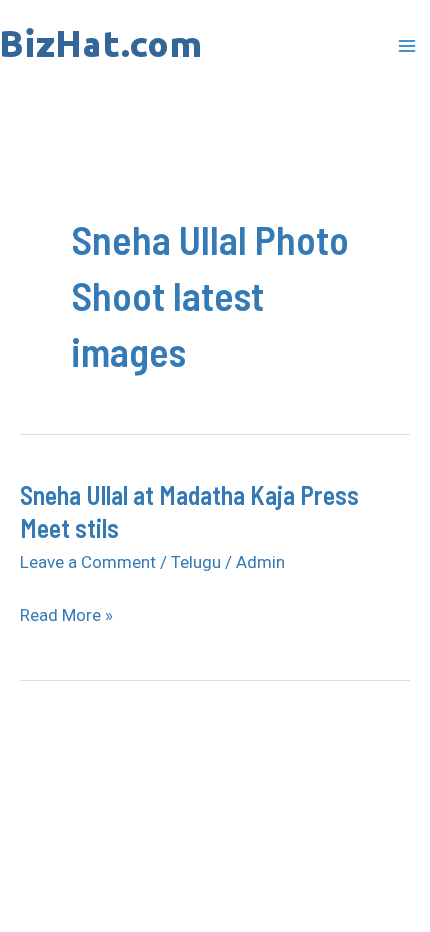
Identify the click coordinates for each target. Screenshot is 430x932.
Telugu (196, 562)
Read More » (66, 616)
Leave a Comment (88, 562)
